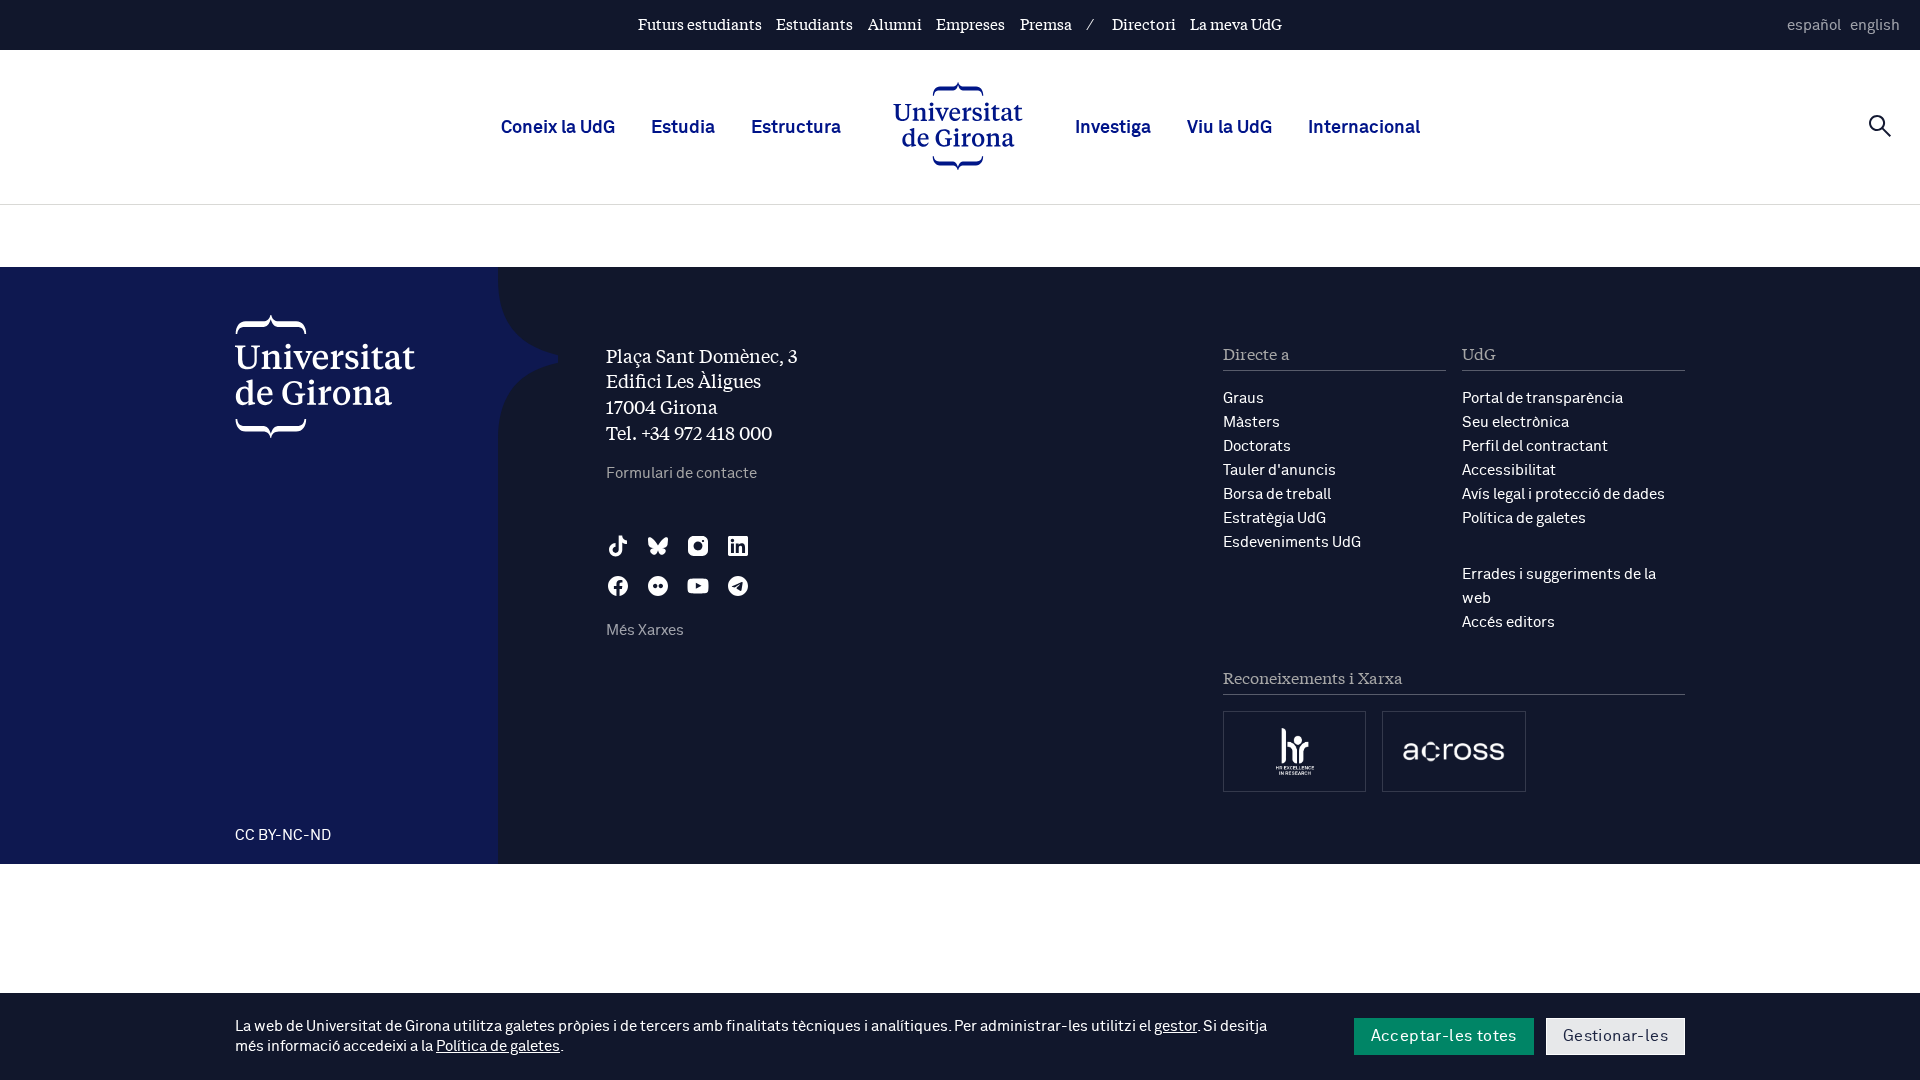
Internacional (1364, 128)
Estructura (796, 128)
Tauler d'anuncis (1279, 470)
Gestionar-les (1615, 1036)
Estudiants (814, 23)
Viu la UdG (1229, 128)
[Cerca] (1880, 126)
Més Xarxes (645, 630)
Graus (1243, 398)
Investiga (1113, 128)
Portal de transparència (1542, 398)
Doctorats (1257, 446)
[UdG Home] (958, 128)
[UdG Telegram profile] (738, 586)
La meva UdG (1236, 23)
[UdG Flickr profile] (658, 586)
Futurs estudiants (700, 23)
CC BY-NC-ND (283, 835)
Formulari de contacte (681, 473)
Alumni (895, 23)
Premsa (1046, 23)
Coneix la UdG (558, 128)
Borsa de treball (1277, 494)
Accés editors (1508, 622)
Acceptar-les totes (1444, 1036)
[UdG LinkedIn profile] (738, 546)
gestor (1175, 1026)
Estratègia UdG (1274, 518)
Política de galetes (1524, 518)
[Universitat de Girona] (325, 381)
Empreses (970, 23)
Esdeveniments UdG (1292, 542)
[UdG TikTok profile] (618, 546)
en (1875, 25)
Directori (1144, 23)
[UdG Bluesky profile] (658, 546)
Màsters (1251, 422)
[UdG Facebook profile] (618, 586)
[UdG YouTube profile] (698, 586)
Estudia (683, 128)
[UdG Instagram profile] (698, 546)
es (1814, 25)
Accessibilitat (1509, 470)
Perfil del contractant (1535, 446)
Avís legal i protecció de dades (1563, 494)
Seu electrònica (1515, 422)
